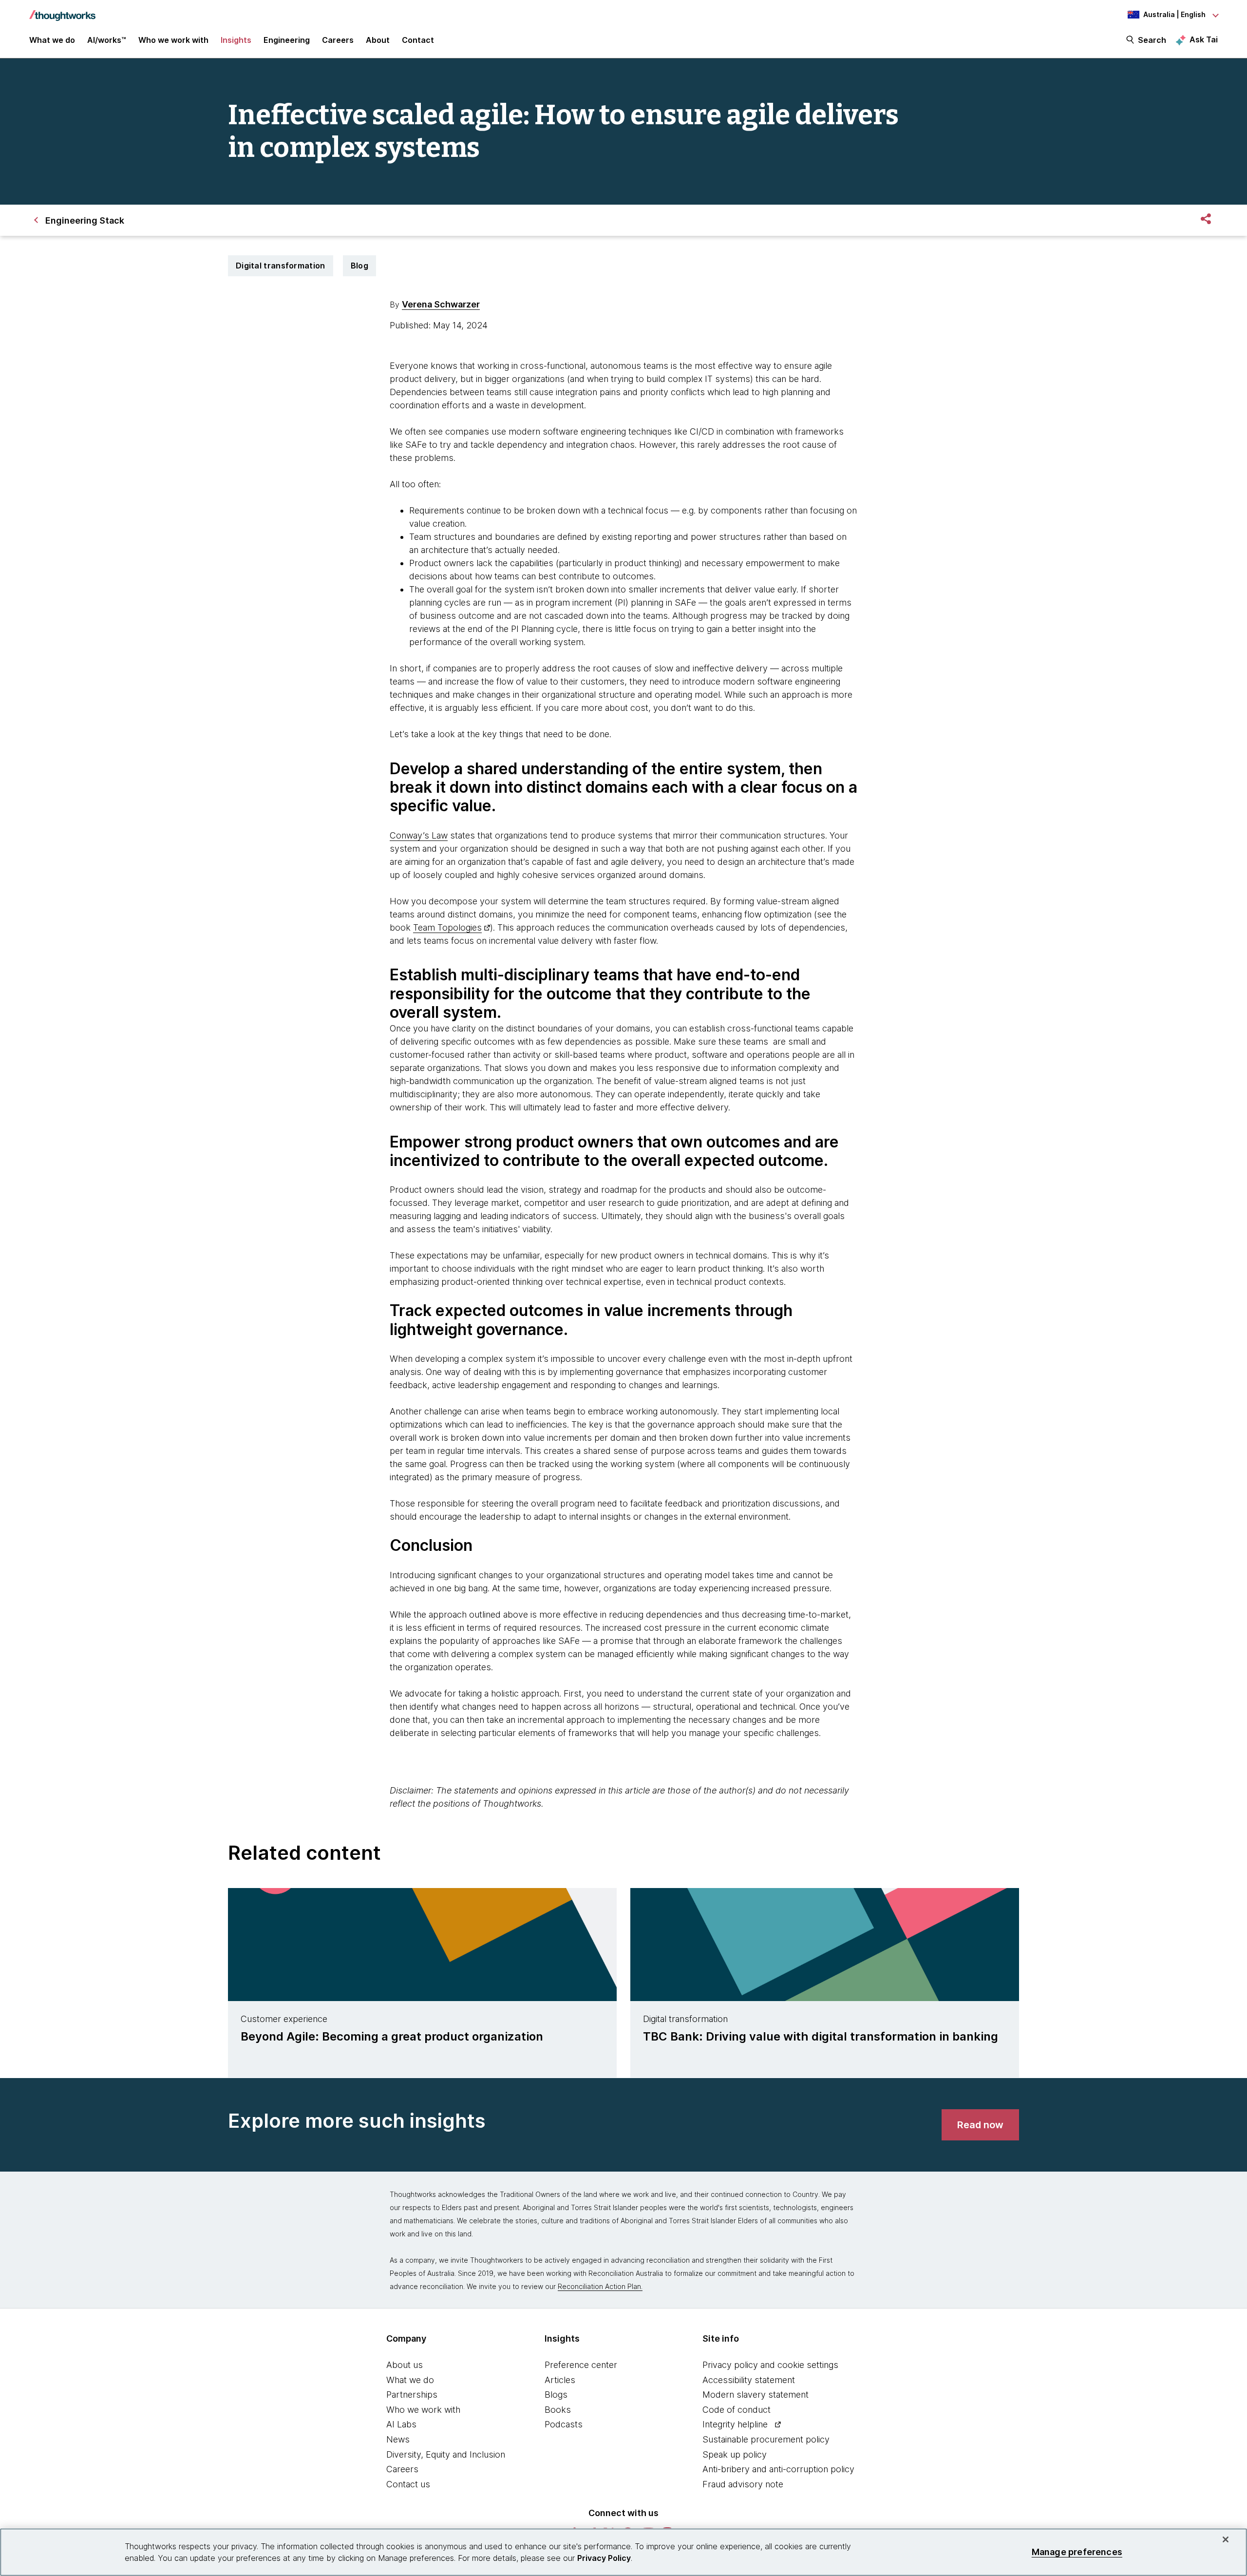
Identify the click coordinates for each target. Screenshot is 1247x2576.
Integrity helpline (735, 2424)
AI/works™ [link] (107, 40)
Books (558, 2410)
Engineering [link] (287, 40)
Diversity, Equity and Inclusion (446, 2454)
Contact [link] (418, 40)
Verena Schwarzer (441, 304)
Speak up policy (735, 2454)
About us (405, 2365)
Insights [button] (236, 40)
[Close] (1226, 2539)
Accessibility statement (749, 2380)
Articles (560, 2380)
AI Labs (401, 2424)
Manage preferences (1077, 2552)
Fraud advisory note (743, 2484)
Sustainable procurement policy (766, 2439)
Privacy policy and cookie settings (770, 2365)
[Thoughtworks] (62, 11)
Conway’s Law (419, 835)
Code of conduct (737, 2410)
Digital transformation (281, 266)
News (398, 2439)
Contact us (408, 2484)
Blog (359, 266)
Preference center (581, 2365)
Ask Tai (1204, 39)
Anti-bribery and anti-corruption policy (778, 2469)
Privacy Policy (604, 2558)
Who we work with (423, 2410)
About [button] (378, 40)
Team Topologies (447, 927)
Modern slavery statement (756, 2395)
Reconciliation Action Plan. (600, 2286)
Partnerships (412, 2395)
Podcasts (564, 2424)
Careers (402, 2469)
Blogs (556, 2395)
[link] (980, 2125)
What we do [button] (52, 40)
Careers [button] (338, 40)
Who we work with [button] (173, 40)
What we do (410, 2380)
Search (1152, 40)
